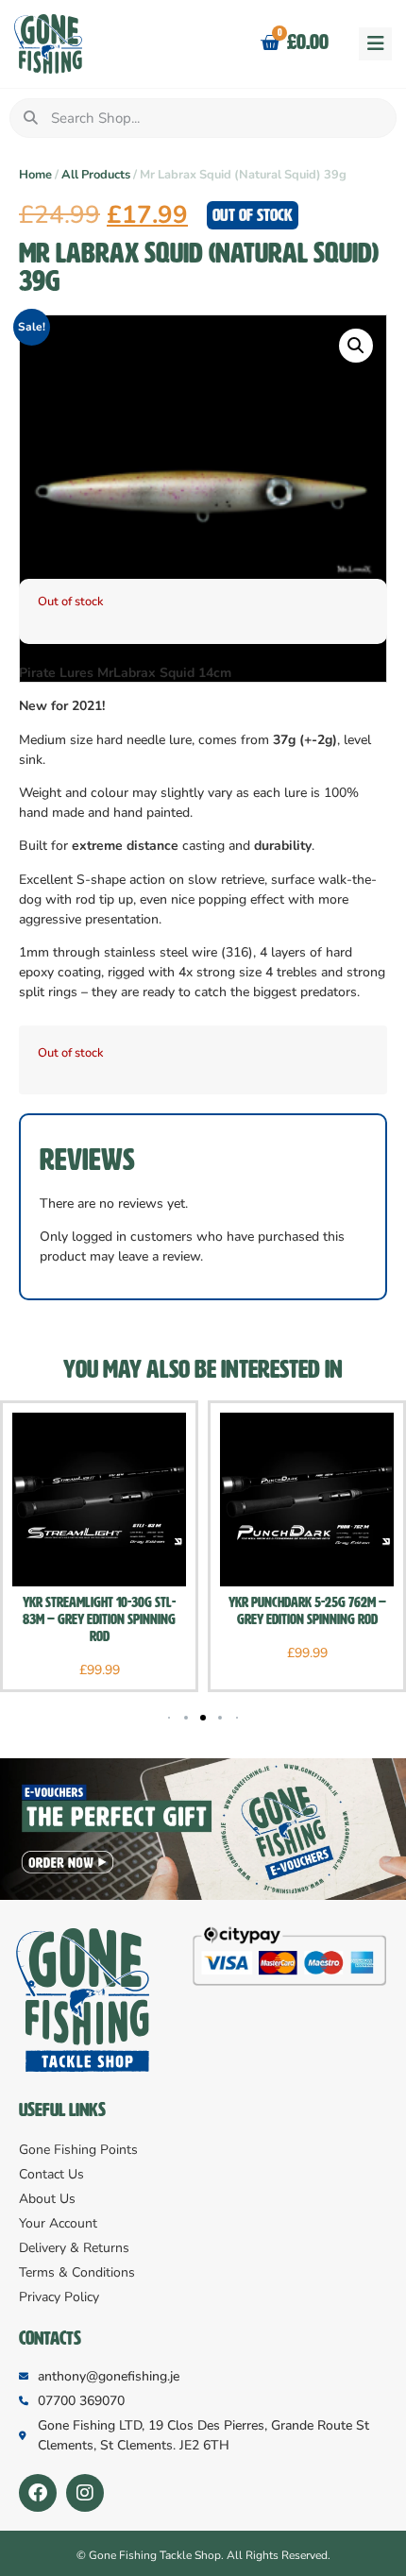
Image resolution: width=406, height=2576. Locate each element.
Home (35, 175)
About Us (47, 2199)
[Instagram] (85, 2493)
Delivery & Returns (74, 2248)
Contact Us (51, 2174)
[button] (375, 44)
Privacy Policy (59, 2297)
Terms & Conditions (77, 2272)
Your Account (58, 2223)
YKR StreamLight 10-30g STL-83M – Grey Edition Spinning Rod (99, 1619)
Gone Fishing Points (78, 2150)
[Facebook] (38, 2493)
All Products (96, 175)
